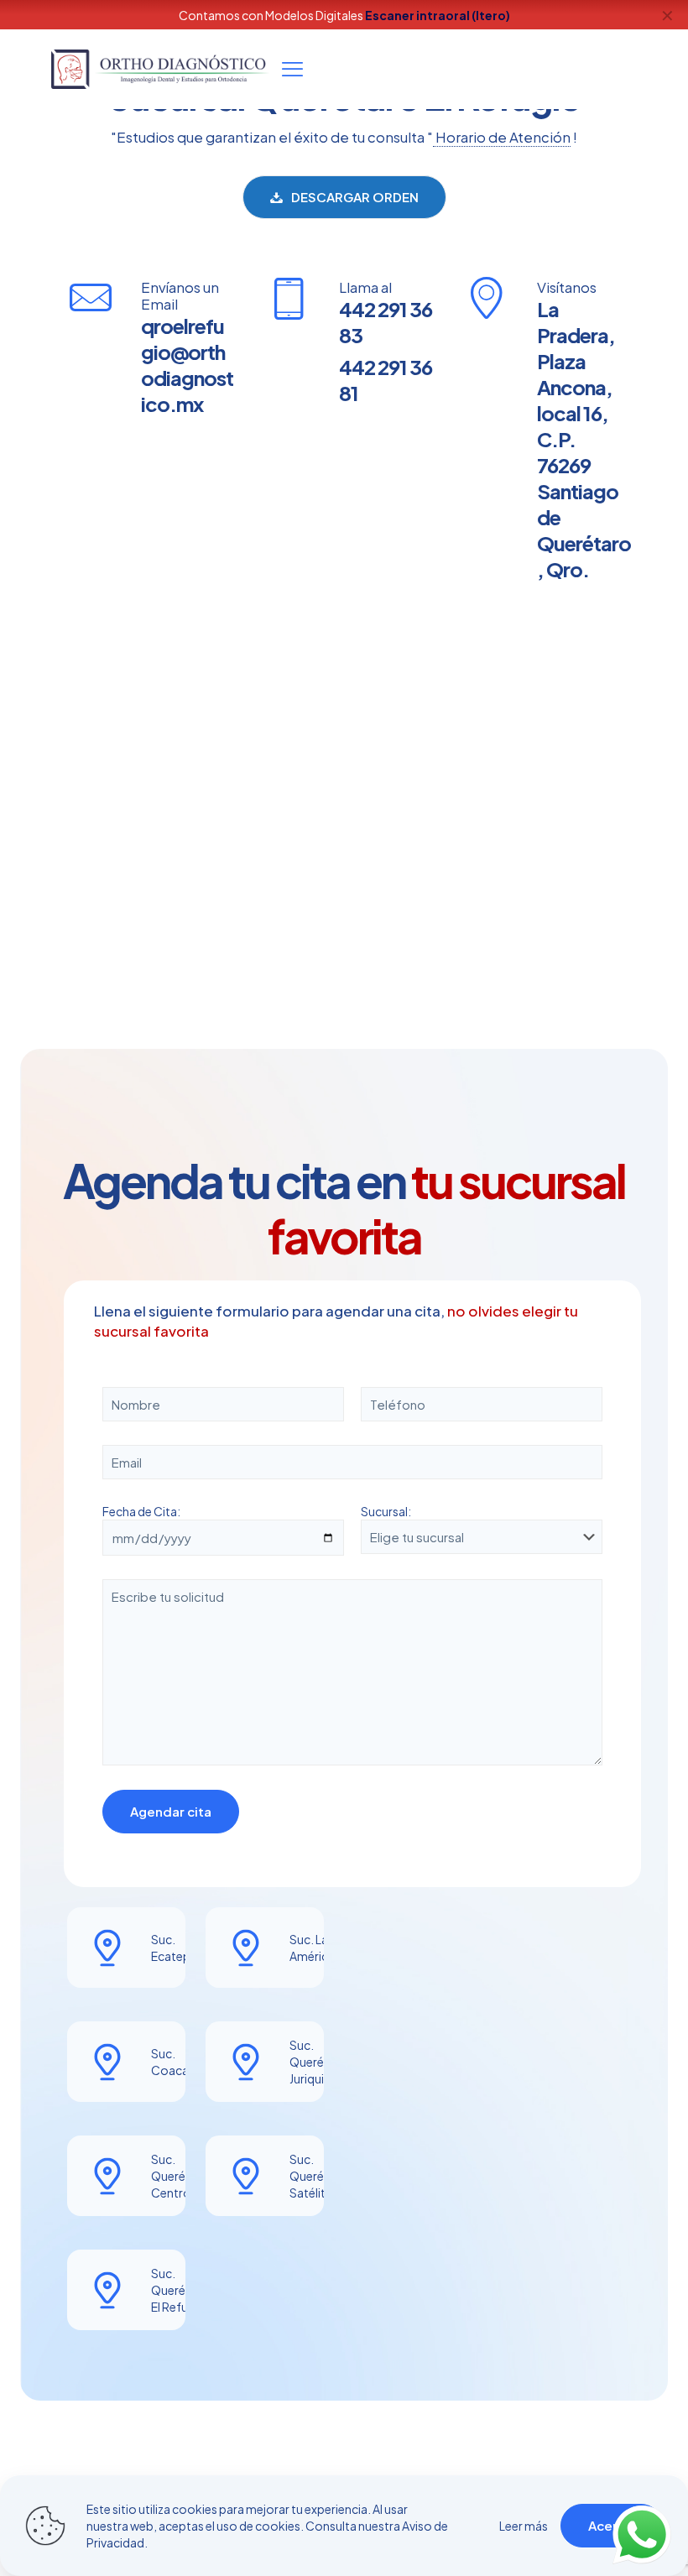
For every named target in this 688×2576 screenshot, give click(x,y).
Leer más (524, 2526)
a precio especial (452, 15)
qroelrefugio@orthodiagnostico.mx (187, 365)
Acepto (612, 2525)
